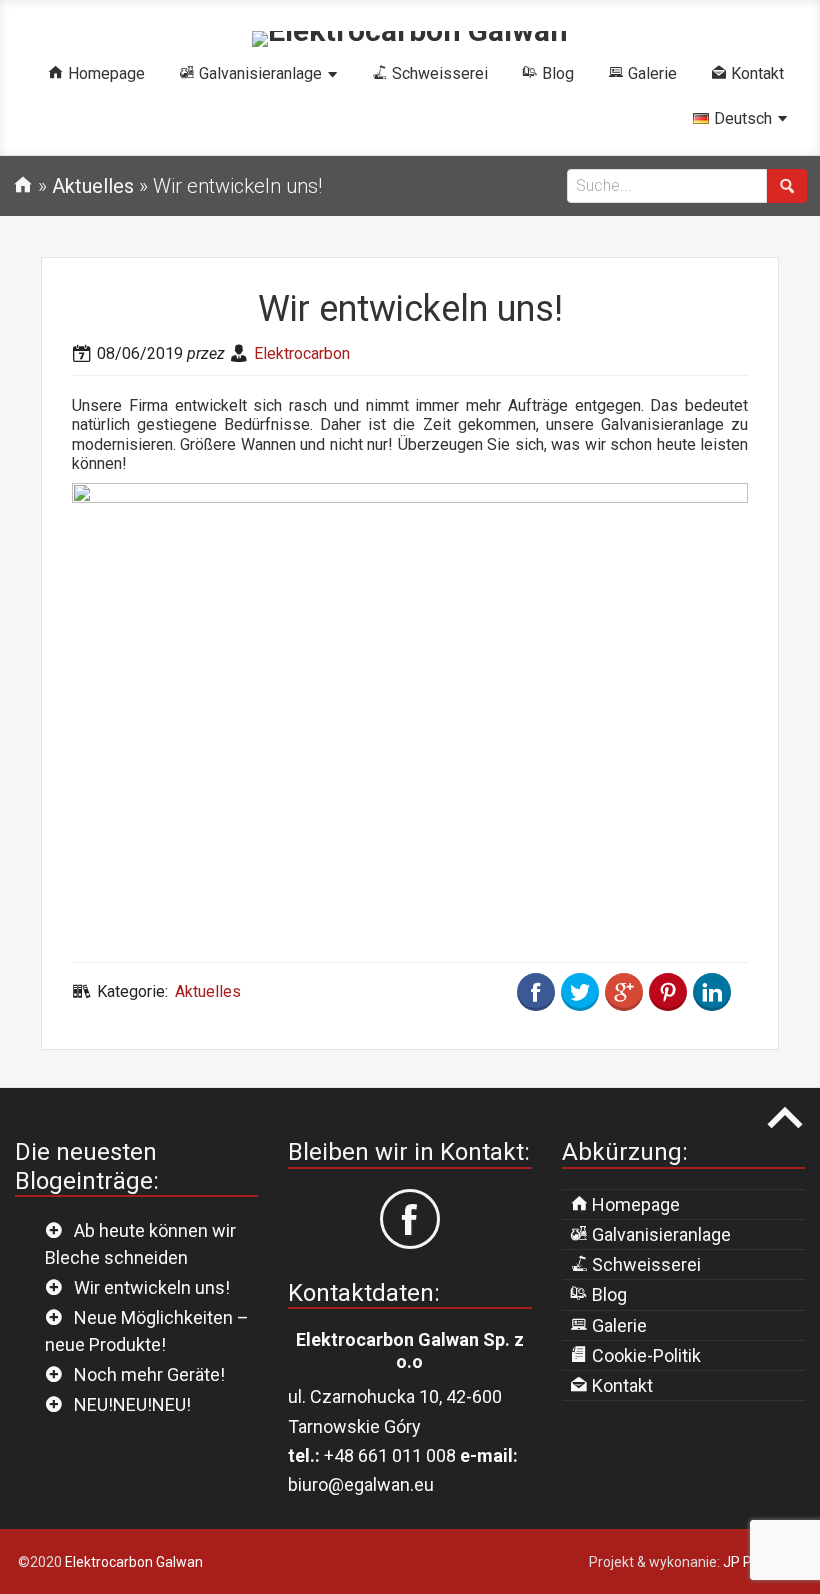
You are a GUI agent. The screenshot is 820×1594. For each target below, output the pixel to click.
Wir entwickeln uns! (152, 1287)
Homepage (634, 1204)
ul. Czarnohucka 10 (363, 1396)
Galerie (617, 1325)
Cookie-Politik (644, 1355)
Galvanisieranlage (659, 1234)
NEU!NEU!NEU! (132, 1404)
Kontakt (620, 1385)
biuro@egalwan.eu (361, 1484)
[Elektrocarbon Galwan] (410, 30)
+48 (390, 1455)
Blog (607, 1294)
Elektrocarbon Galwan (134, 1562)
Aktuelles (208, 991)
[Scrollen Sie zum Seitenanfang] (785, 1118)
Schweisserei (644, 1264)
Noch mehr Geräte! (149, 1374)
